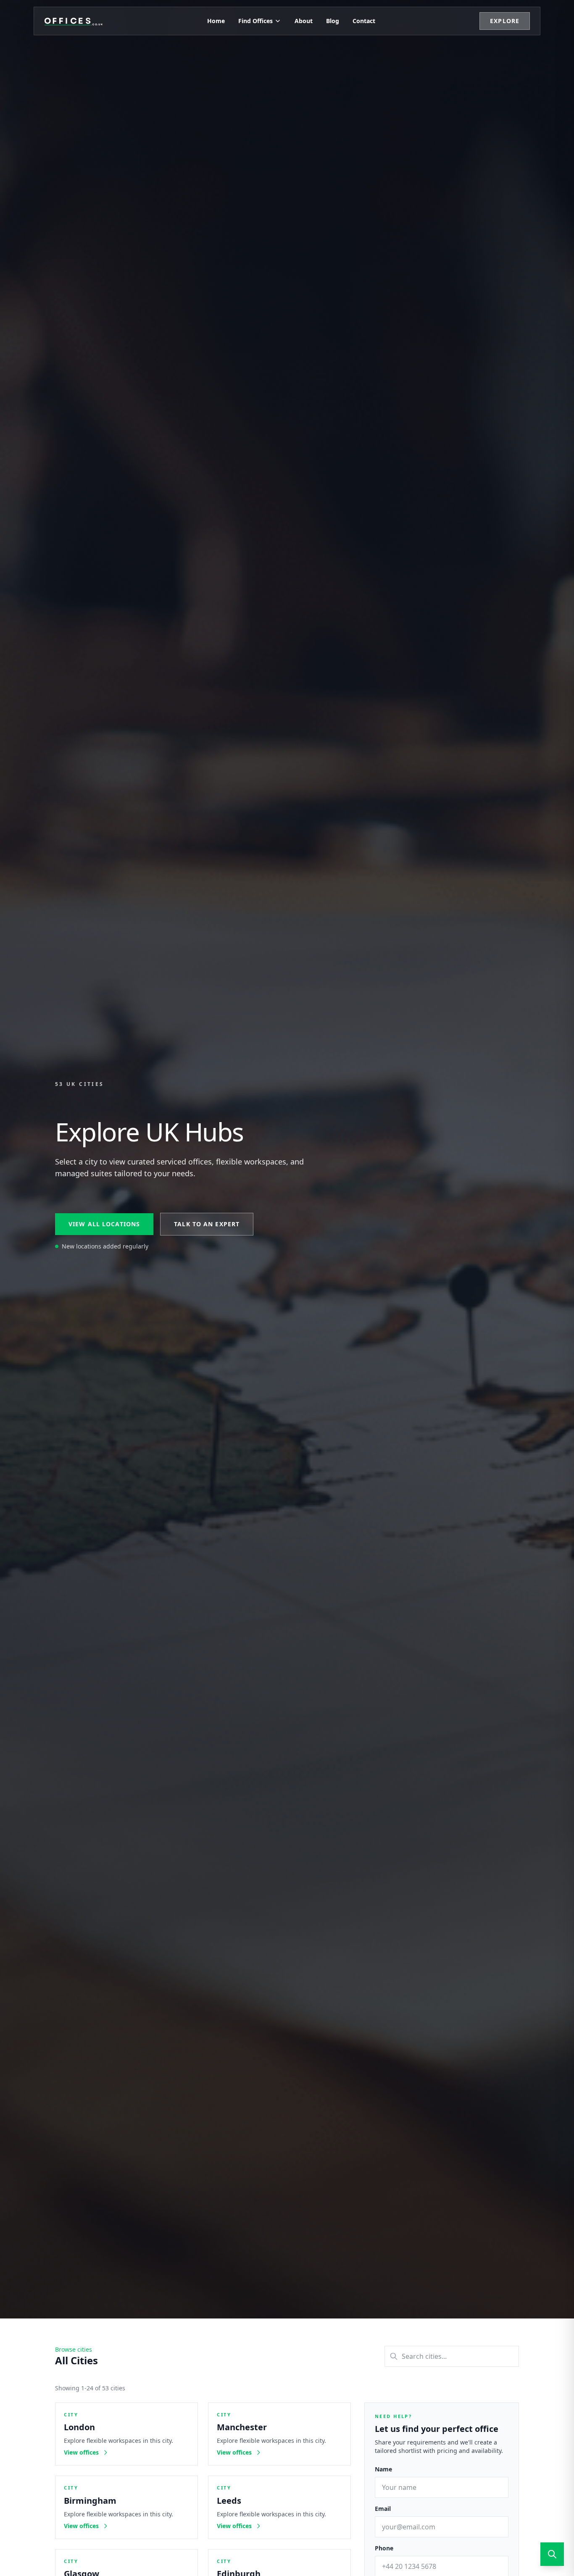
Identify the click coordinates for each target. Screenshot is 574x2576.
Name (383, 2469)
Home (216, 21)
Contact (364, 21)
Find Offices (255, 21)
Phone (384, 2548)
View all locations (104, 1224)
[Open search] (552, 2554)
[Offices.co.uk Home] (74, 21)
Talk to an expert (207, 1224)
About (304, 21)
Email (383, 2509)
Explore (505, 21)
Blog (333, 21)
